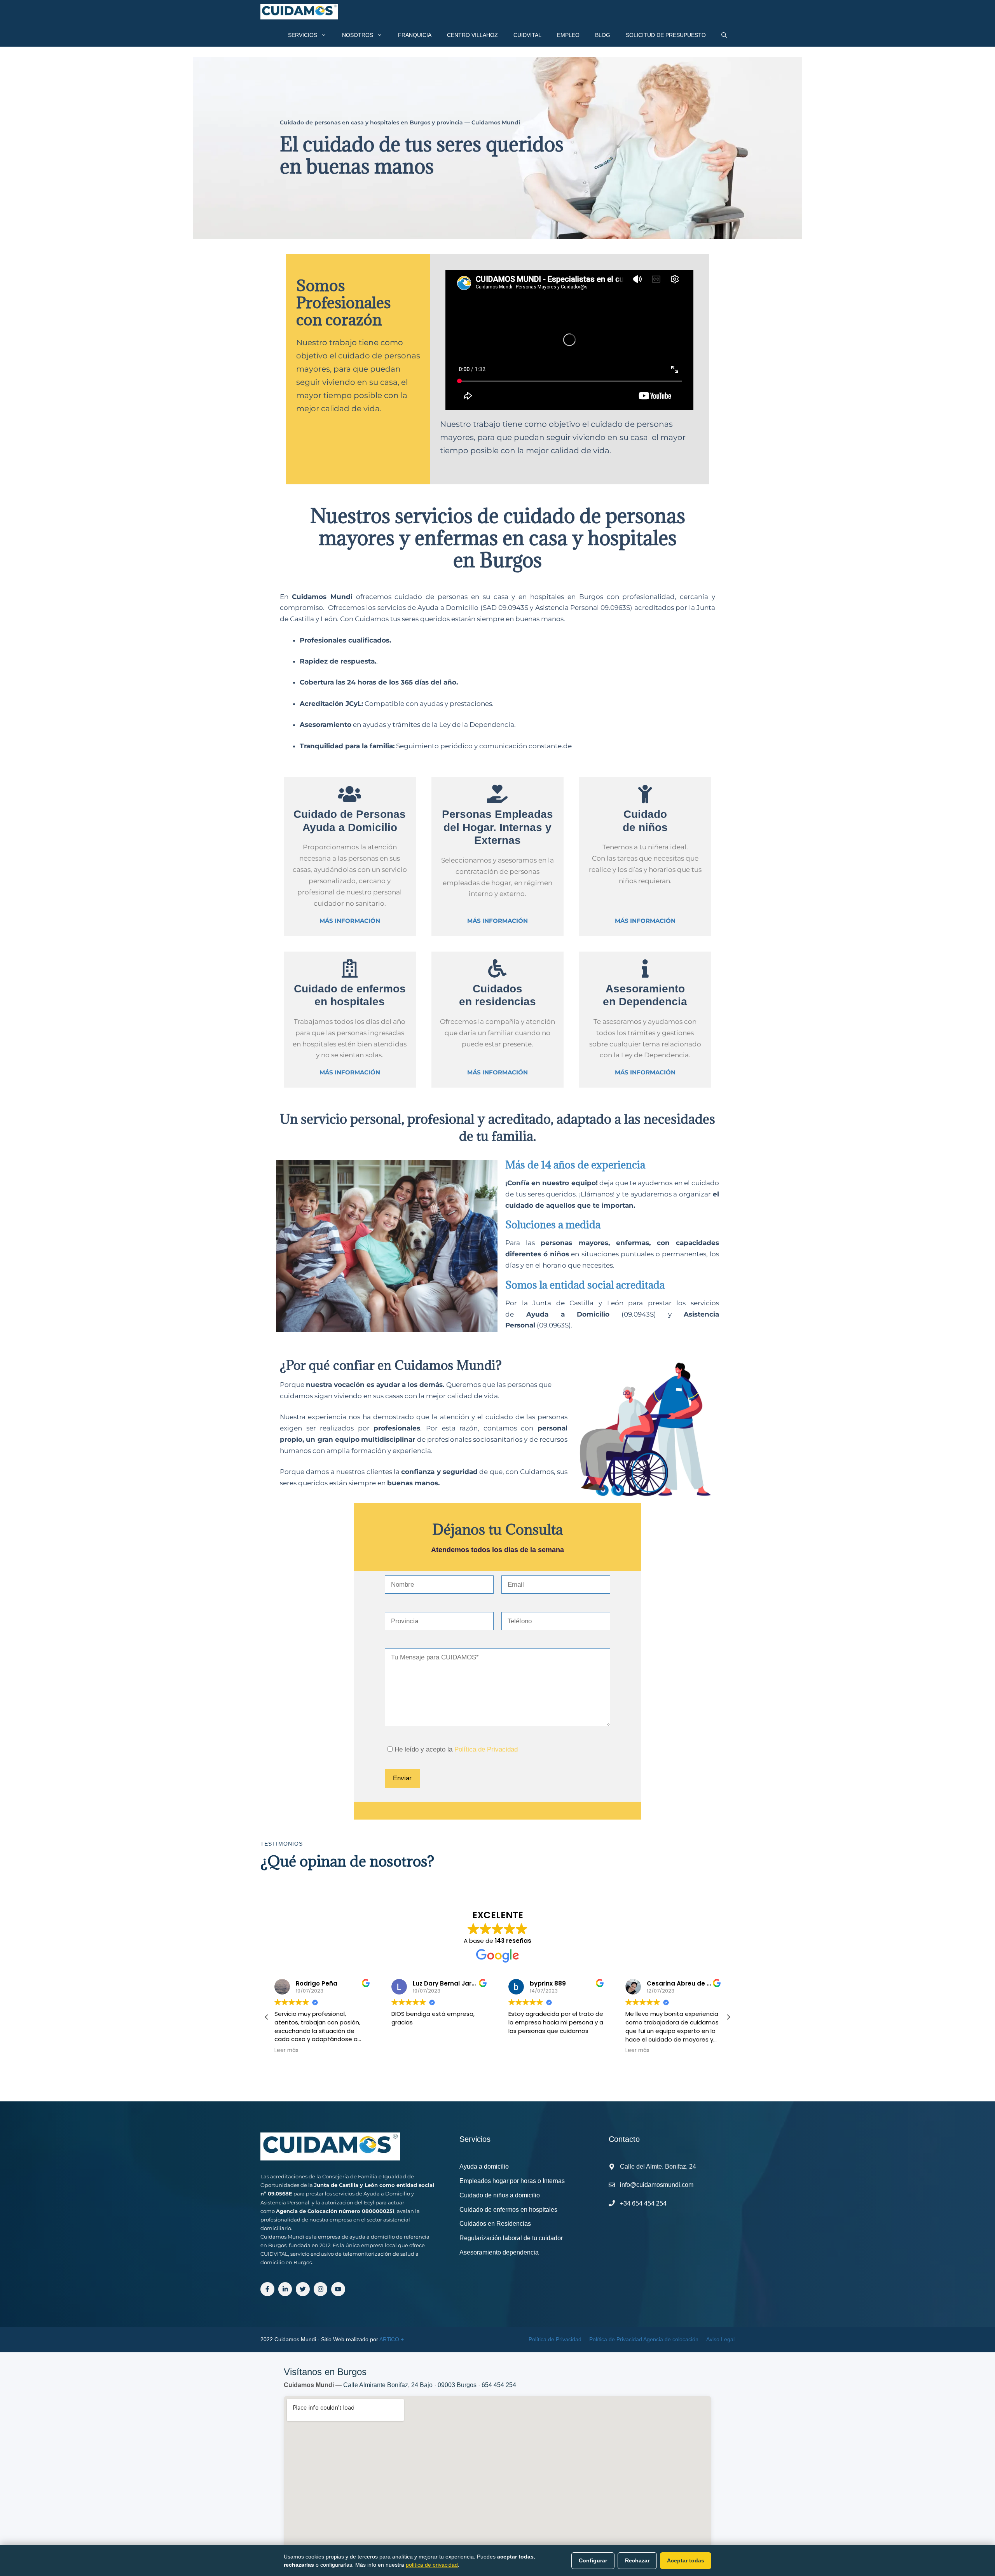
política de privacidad (432, 2565)
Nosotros (358, 35)
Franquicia (415, 35)
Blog (603, 35)
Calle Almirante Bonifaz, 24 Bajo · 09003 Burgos (410, 2385)
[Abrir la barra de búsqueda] (724, 35)
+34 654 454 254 (643, 2203)
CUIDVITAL (527, 35)
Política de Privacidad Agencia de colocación (644, 2339)
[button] (267, 2017)
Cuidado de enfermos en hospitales (508, 2210)
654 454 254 (499, 2385)
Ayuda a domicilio (484, 2166)
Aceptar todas (686, 2560)
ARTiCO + (392, 2339)
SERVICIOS (303, 35)
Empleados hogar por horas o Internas (512, 2181)
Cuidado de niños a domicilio (500, 2195)
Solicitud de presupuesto (666, 35)
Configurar (593, 2560)
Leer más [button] (520, 2050)
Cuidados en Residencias (495, 2224)
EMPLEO (568, 35)
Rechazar (637, 2560)
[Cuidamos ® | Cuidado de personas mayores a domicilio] (299, 12)
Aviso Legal (720, 2339)
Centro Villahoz (472, 35)
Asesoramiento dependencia (499, 2252)
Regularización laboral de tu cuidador (511, 2238)
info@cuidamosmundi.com (657, 2185)
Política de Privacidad (486, 1749)
